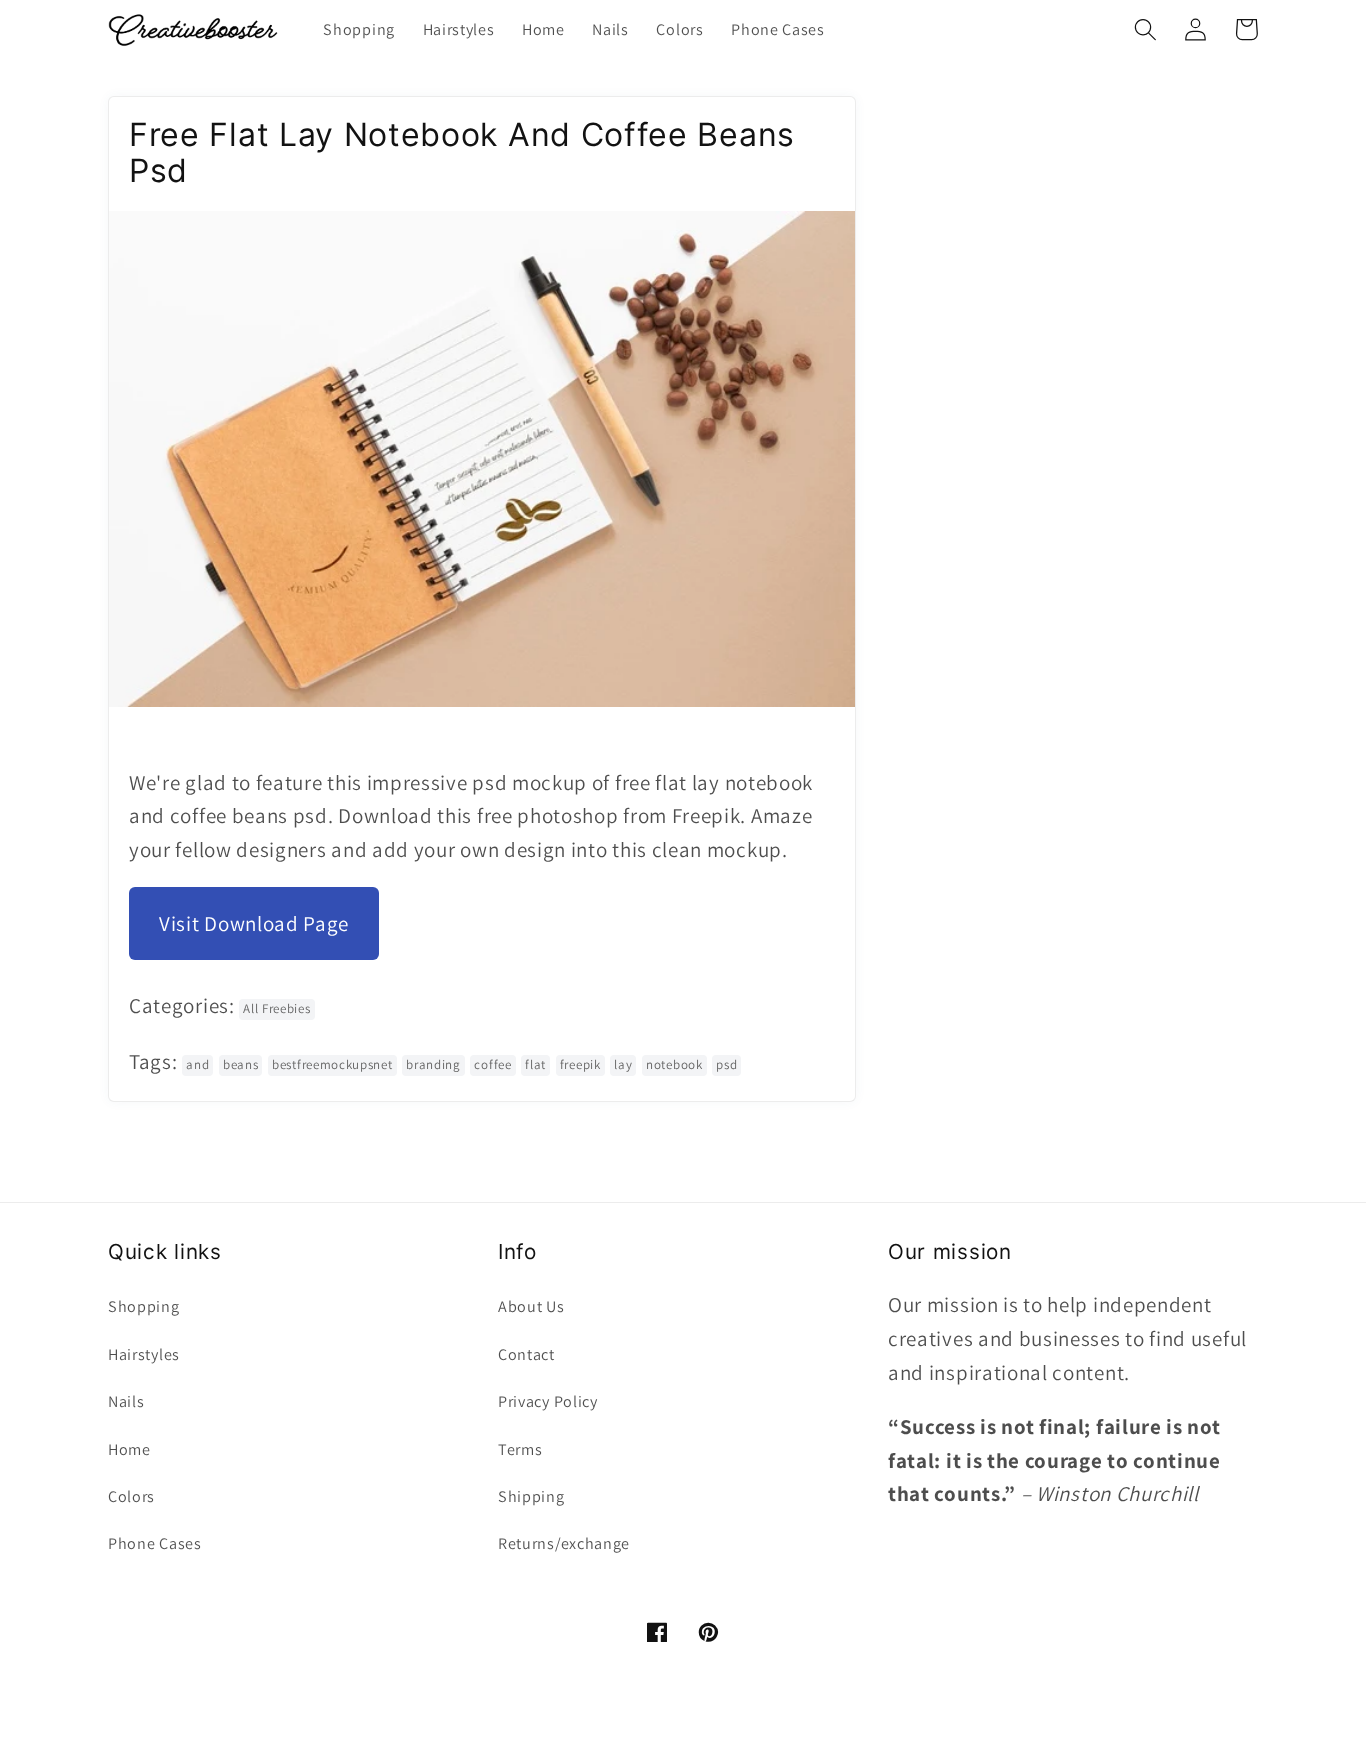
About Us (531, 1306)
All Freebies (276, 1008)
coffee (492, 1064)
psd (726, 1064)
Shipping (531, 1496)
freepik (580, 1064)
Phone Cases (155, 1543)
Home (129, 1449)
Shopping (144, 1306)
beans (240, 1064)
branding (433, 1064)
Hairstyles (144, 1354)
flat (535, 1064)
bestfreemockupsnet (332, 1064)
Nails (126, 1401)
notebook (674, 1064)
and (197, 1064)
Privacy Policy (548, 1401)
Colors (131, 1496)
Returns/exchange (564, 1543)
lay (623, 1064)
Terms (520, 1449)
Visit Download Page (254, 923)
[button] (1145, 29)
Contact (526, 1354)
